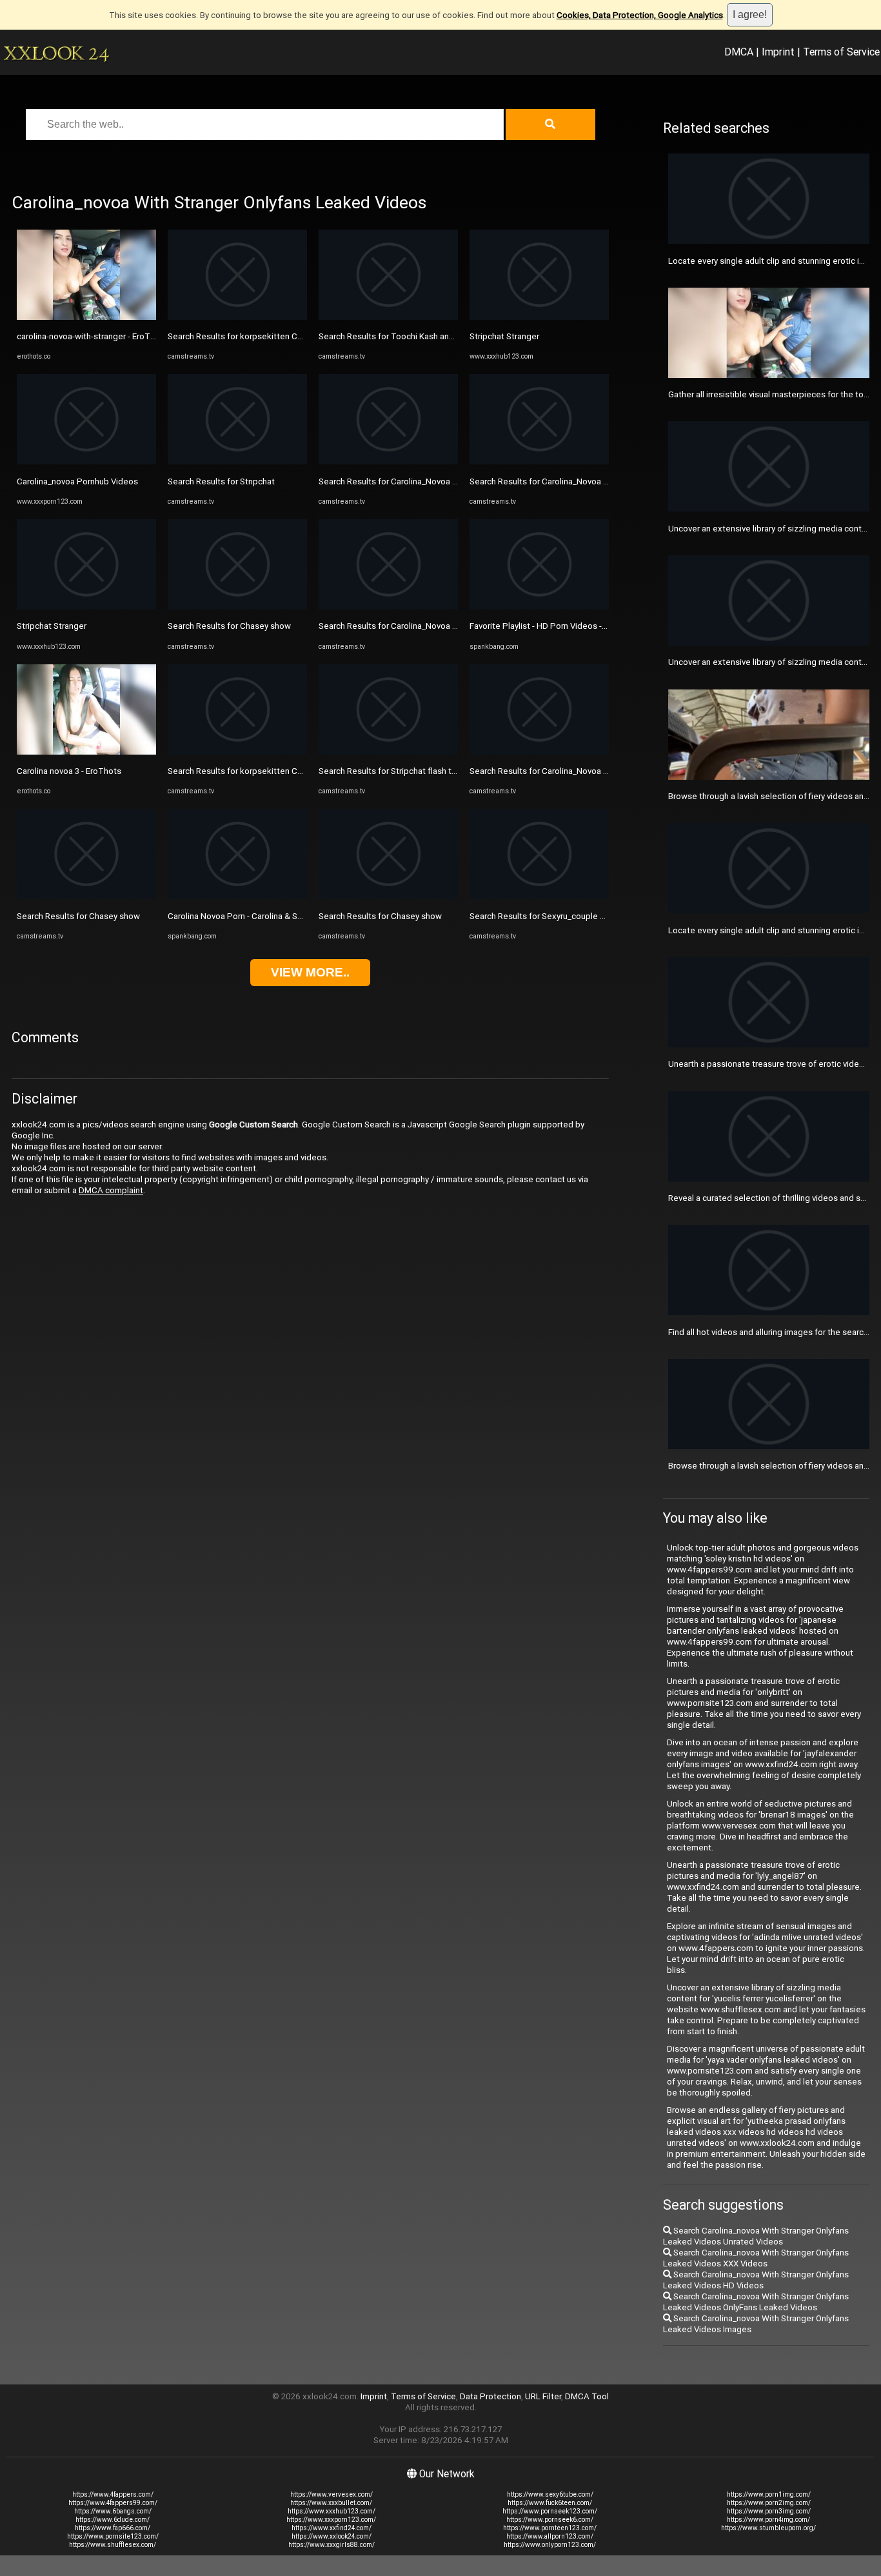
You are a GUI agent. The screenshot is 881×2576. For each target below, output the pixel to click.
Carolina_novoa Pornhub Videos (77, 481)
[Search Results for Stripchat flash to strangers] (388, 752)
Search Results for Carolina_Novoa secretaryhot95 (566, 481)
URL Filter (543, 2396)
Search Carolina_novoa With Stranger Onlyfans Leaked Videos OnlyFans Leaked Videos (756, 2302)
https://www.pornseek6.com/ (550, 2520)
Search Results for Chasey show (78, 916)
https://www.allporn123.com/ (550, 2536)
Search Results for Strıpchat (221, 481)
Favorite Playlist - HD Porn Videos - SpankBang (558, 626)
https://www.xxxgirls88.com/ (332, 2545)
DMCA (739, 52)
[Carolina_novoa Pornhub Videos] (86, 461)
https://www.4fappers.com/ (113, 2494)
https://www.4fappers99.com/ (113, 2503)
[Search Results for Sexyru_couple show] (539, 896)
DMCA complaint (111, 1190)
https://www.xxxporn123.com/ (331, 2520)
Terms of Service (841, 52)
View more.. (310, 972)
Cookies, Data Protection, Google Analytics (640, 15)
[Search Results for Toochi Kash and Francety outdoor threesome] (388, 317)
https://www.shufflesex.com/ (113, 2545)
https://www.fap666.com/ (113, 2528)
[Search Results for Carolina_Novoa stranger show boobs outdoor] (388, 461)
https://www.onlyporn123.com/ (550, 2545)
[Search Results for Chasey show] (86, 896)
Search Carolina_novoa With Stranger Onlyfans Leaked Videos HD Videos (756, 2280)
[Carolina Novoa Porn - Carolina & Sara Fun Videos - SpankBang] (237, 896)
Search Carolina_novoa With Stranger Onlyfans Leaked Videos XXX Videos (756, 2258)
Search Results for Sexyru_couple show (545, 916)
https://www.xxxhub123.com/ (332, 2511)
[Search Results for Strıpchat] (237, 461)
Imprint (778, 52)
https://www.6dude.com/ (113, 2520)
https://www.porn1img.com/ (769, 2494)
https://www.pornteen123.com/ (550, 2528)
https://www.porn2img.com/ (769, 2503)
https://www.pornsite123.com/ (113, 2536)
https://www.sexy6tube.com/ (550, 2494)
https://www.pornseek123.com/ (550, 2511)
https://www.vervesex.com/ (332, 2494)
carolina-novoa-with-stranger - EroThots (92, 336)
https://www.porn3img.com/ (769, 2511)
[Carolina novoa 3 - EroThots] (86, 752)
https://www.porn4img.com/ (768, 2520)
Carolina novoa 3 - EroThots (69, 771)
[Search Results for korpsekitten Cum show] (237, 317)
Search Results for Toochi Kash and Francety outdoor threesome (442, 336)
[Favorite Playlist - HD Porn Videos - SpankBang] (539, 607)
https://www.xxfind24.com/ (332, 2528)
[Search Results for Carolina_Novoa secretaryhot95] (539, 461)
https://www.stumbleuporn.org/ (768, 2528)
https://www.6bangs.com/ (113, 2511)
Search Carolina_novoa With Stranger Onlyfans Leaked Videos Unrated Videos (756, 2236)
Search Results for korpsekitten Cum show (250, 336)
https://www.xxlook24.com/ (332, 2536)
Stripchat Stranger (52, 626)
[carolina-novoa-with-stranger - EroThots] (86, 317)
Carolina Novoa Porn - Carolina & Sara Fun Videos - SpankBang (285, 916)
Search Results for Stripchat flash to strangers (407, 771)
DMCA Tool (587, 2396)
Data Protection (490, 2396)
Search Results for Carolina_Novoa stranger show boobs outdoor (443, 481)
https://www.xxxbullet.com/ (331, 2503)
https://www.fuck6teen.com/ (550, 2503)
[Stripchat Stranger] (86, 607)
